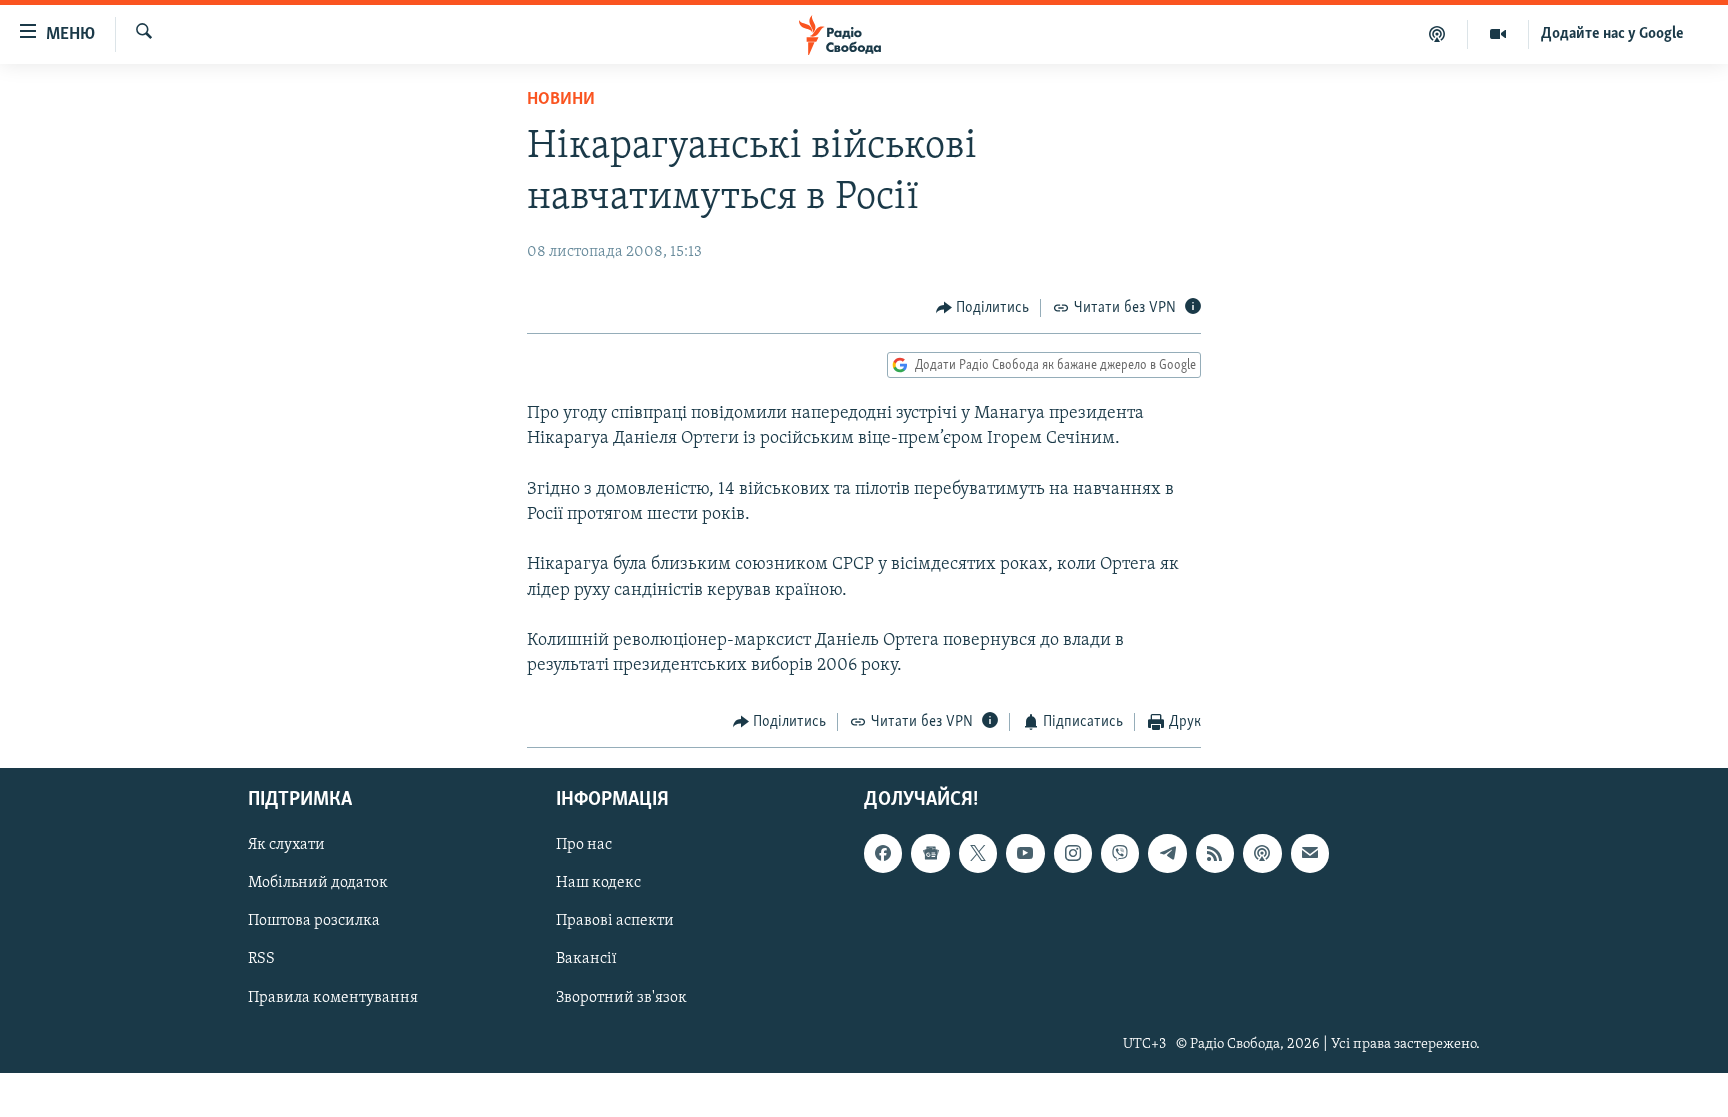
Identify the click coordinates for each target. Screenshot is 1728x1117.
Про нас (584, 845)
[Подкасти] (1437, 34)
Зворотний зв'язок (621, 997)
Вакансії (586, 959)
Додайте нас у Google (1612, 34)
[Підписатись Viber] (1120, 853)
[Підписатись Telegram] (1167, 853)
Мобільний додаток (318, 883)
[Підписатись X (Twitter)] (978, 853)
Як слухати (286, 845)
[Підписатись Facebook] (883, 853)
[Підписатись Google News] (930, 853)
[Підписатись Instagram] (1073, 853)
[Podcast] (1262, 853)
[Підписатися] (1310, 853)
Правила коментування (333, 997)
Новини (561, 100)
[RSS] (1215, 853)
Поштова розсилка (314, 921)
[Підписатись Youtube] (1025, 853)
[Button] (983, 308)
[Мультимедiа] (1498, 34)
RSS (261, 959)
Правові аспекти (615, 921)
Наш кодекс (598, 883)
